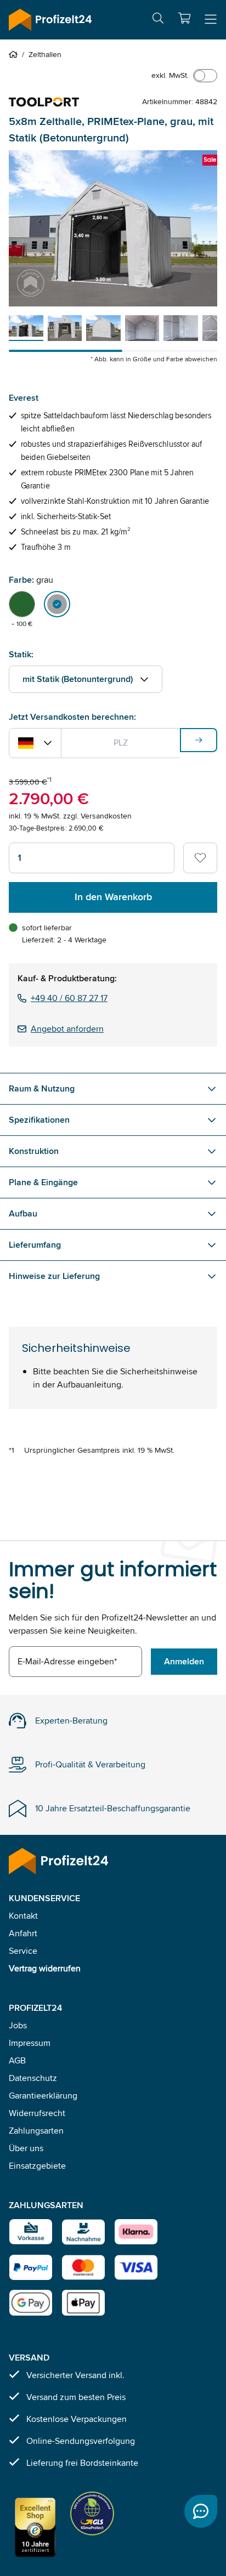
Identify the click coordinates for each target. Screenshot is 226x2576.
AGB (17, 2060)
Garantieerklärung (43, 2096)
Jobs (18, 2025)
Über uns (26, 2148)
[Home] (15, 54)
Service (23, 1951)
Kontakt (23, 1916)
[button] (184, 18)
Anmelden (184, 1661)
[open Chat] (201, 2511)
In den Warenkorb (113, 897)
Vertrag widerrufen (45, 1968)
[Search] (158, 20)
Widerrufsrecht (37, 2113)
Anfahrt (23, 1933)
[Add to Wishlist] (200, 858)
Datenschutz (33, 2078)
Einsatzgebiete (37, 2166)
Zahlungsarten (36, 2131)
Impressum (30, 2043)
